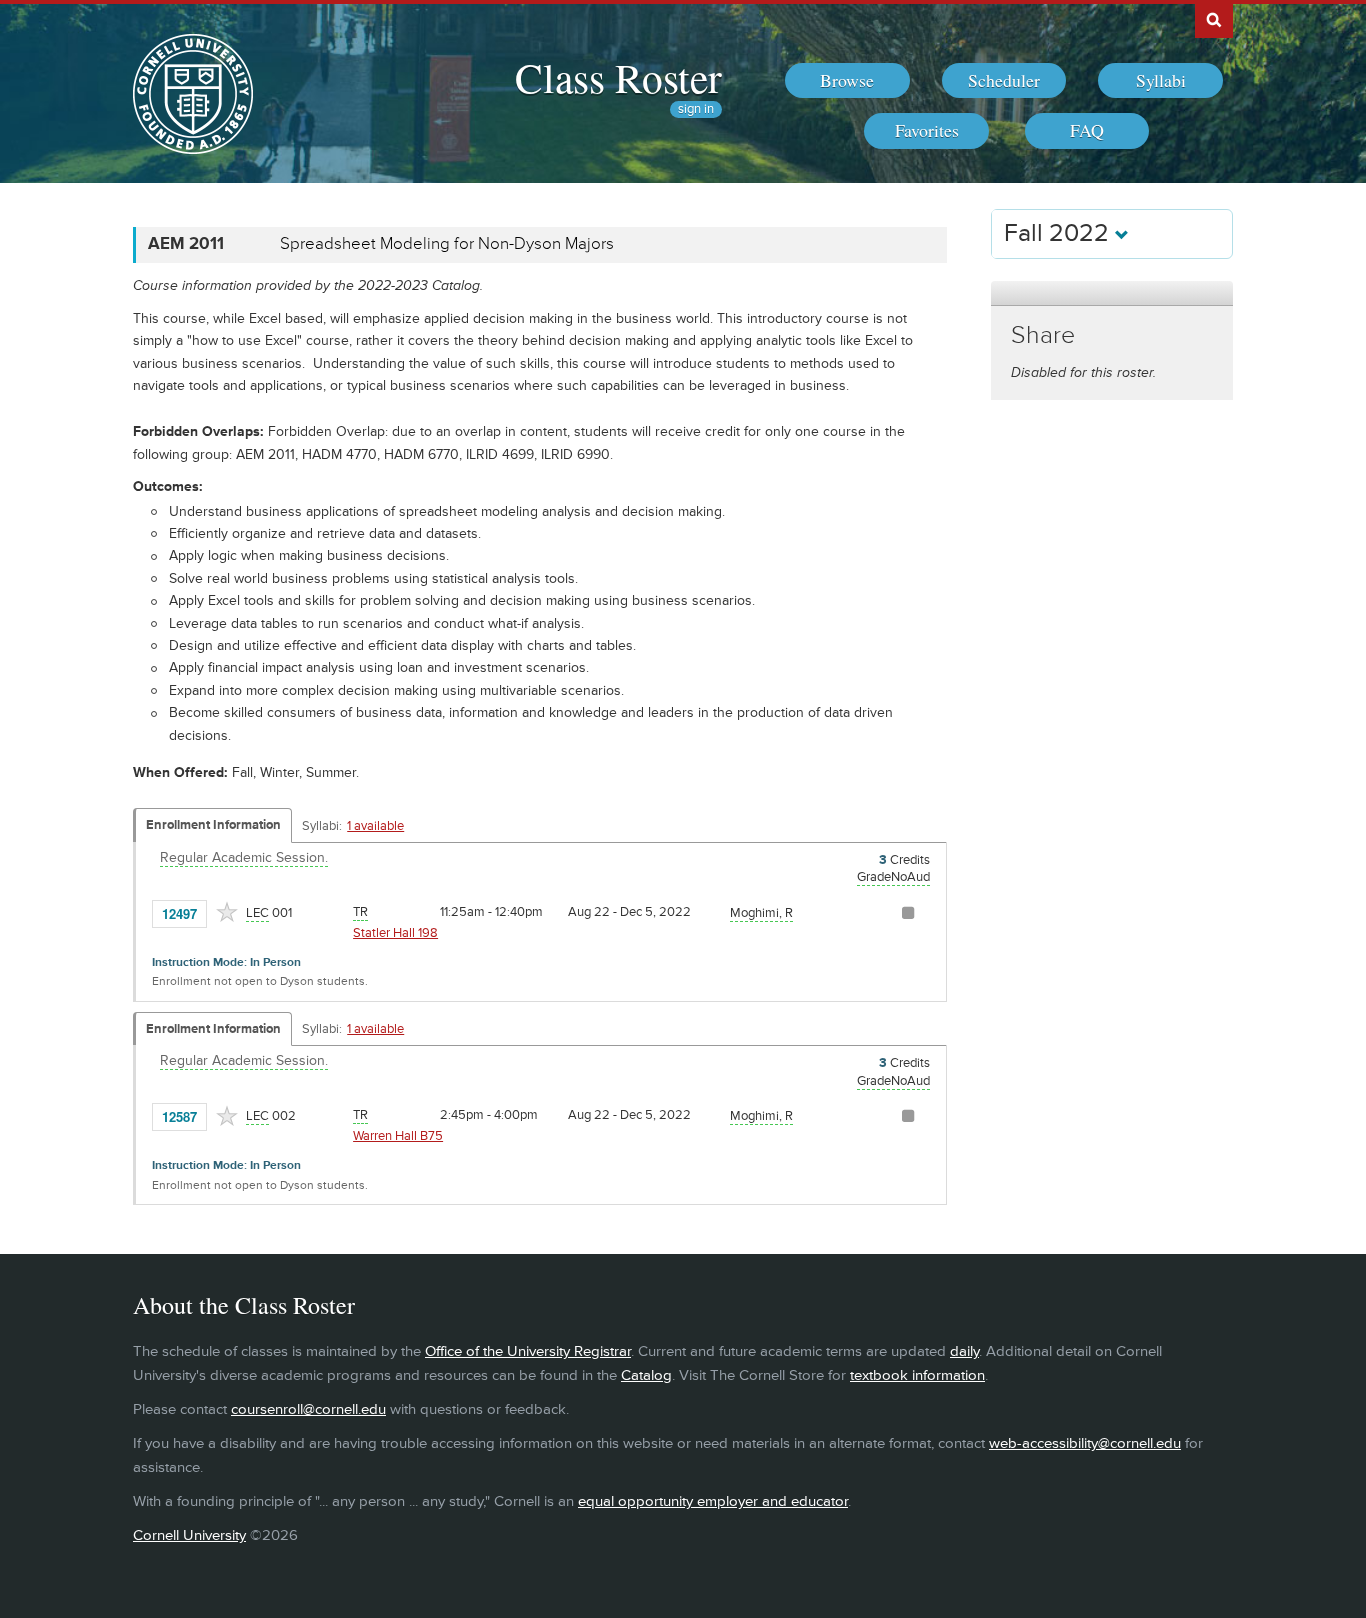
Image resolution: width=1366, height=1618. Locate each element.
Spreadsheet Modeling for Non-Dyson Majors (447, 244)
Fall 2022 (1059, 233)
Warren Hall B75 (398, 1136)
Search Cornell (1214, 19)
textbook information (917, 1375)
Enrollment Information (213, 825)
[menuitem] (847, 81)
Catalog (646, 1375)
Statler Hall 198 (395, 933)
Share (1043, 335)
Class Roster (618, 77)
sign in (696, 109)
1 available (375, 826)
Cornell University (189, 1535)
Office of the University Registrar (528, 1351)
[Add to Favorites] (227, 912)
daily (964, 1351)
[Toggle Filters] (1112, 293)
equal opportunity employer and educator (713, 1501)
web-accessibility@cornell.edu (1085, 1443)
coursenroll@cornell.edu (308, 1409)
